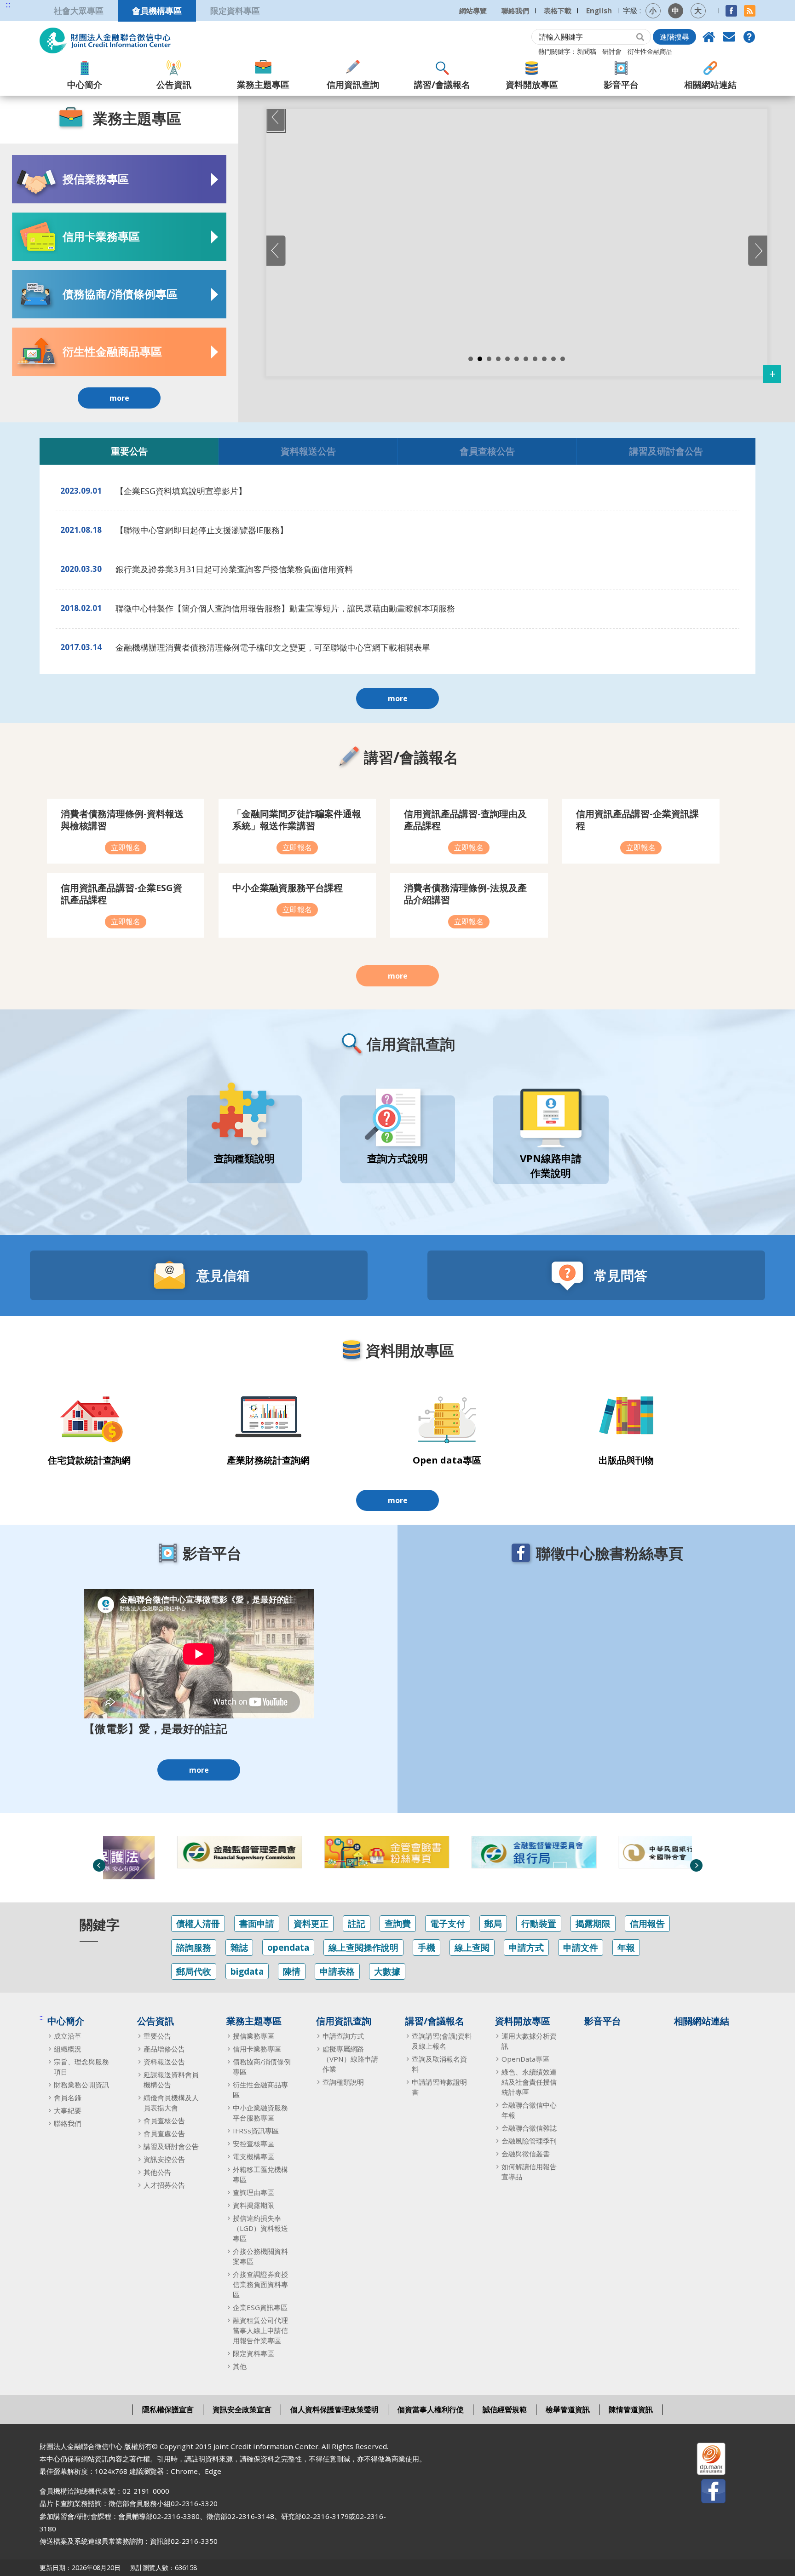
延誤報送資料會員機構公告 (171, 2080)
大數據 (387, 1971)
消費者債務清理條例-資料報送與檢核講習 (122, 820)
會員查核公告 (487, 451)
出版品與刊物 (626, 1460)
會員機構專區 (157, 10)
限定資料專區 (235, 10)
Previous (276, 118)
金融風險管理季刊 (529, 2141)
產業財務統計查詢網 (268, 1460)
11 (563, 359)
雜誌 (239, 1947)
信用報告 (647, 1923)
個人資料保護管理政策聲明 (334, 2409)
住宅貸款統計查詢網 (89, 1460)
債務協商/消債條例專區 (262, 2067)
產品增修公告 (164, 2049)
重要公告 (129, 451)
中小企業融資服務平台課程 (288, 888)
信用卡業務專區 (257, 2049)
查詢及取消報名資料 (439, 2064)
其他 (240, 2366)
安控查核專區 (253, 2144)
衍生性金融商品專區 (260, 2090)
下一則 (758, 251)
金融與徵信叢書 (526, 2154)
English (599, 11)
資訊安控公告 (164, 2159)
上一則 (276, 251)
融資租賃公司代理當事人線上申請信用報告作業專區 (260, 2330)
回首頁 (709, 37)
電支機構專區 (253, 2156)
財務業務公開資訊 (81, 2085)
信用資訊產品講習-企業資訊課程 (637, 820)
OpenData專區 (525, 2059)
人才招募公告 (164, 2185)
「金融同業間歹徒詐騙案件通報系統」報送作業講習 (297, 820)
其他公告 (157, 2172)
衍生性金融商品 (650, 51)
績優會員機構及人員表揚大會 (171, 2103)
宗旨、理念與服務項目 (81, 2067)
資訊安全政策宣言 (242, 2409)
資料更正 (311, 1923)
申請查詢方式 (343, 2036)
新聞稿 (587, 51)
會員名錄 (68, 2098)
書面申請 (257, 1923)
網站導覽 (473, 11)
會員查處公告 (164, 2133)
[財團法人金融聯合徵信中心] (105, 40)
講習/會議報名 (442, 84)
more (119, 398)
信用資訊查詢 (353, 84)
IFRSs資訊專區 (256, 2131)
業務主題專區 (263, 84)
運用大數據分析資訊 (529, 2041)
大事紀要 (68, 2110)
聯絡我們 (515, 11)
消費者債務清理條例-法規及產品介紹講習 (465, 894)
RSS (750, 11)
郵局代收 (194, 1971)
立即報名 (126, 847)
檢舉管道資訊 (568, 2409)
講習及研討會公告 (666, 451)
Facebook (731, 11)
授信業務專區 (253, 2036)
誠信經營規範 (505, 2409)
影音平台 (621, 84)
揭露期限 (593, 1923)
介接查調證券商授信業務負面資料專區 (260, 2284)
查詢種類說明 (343, 2082)
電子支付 (448, 1923)
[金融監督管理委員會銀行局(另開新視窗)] (472, 1852)
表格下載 (558, 11)
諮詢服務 (194, 1947)
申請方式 (526, 1947)
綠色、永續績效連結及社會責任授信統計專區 (529, 2082)
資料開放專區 (532, 84)
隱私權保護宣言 (168, 2409)
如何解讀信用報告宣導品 (529, 2172)
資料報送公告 (308, 451)
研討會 (612, 51)
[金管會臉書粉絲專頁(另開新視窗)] (324, 1852)
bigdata (247, 1971)
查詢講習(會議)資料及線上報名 (442, 2041)
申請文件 (581, 1947)
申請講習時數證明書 (439, 2087)
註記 (357, 1923)
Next (696, 1865)
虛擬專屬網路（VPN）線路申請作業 (350, 2059)
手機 (426, 1947)
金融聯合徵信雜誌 (529, 2128)
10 (553, 359)
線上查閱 (472, 1947)
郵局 (493, 1923)
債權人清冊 (198, 1923)
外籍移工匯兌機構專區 (260, 2174)
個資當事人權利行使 (431, 2409)
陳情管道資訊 (631, 2409)
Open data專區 (447, 1460)
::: (8, 5)
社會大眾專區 (79, 10)
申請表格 (337, 1971)
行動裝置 (539, 1923)
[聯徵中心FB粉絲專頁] (705, 2493)
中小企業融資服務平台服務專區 (260, 2113)
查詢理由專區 (253, 2192)
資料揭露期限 (253, 2205)
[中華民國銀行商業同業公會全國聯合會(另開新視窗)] (619, 1852)
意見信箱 (729, 37)
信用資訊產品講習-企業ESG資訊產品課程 (121, 894)
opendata (288, 1947)
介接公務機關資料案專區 (260, 2256)
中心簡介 (85, 84)
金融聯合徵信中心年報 (529, 2110)
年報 (626, 1947)
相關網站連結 (710, 84)
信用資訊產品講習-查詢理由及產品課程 (465, 820)
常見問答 (749, 37)
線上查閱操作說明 (363, 1947)
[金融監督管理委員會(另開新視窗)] (177, 1852)
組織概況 (68, 2049)
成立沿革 (68, 2036)
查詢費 (398, 1923)
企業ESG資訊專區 (260, 2307)
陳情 (292, 1971)
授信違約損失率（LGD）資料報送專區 (260, 2228)
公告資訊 (174, 84)
